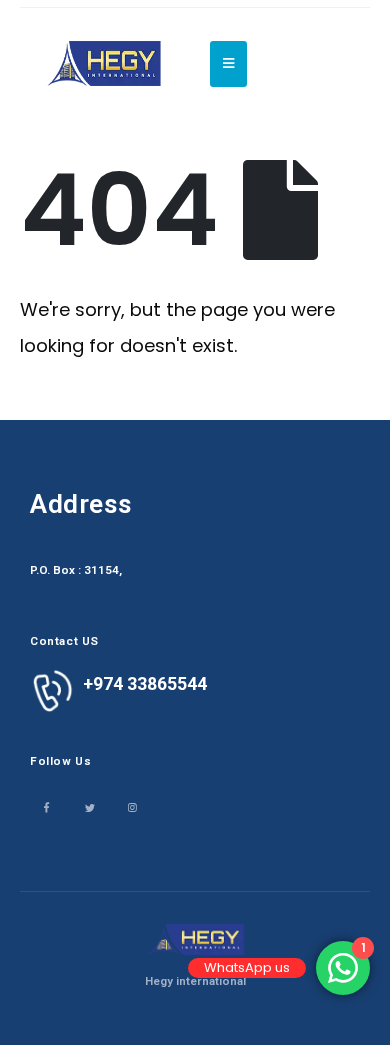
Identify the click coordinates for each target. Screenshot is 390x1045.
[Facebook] (46, 806)
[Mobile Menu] (228, 64)
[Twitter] (89, 806)
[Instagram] (132, 806)
